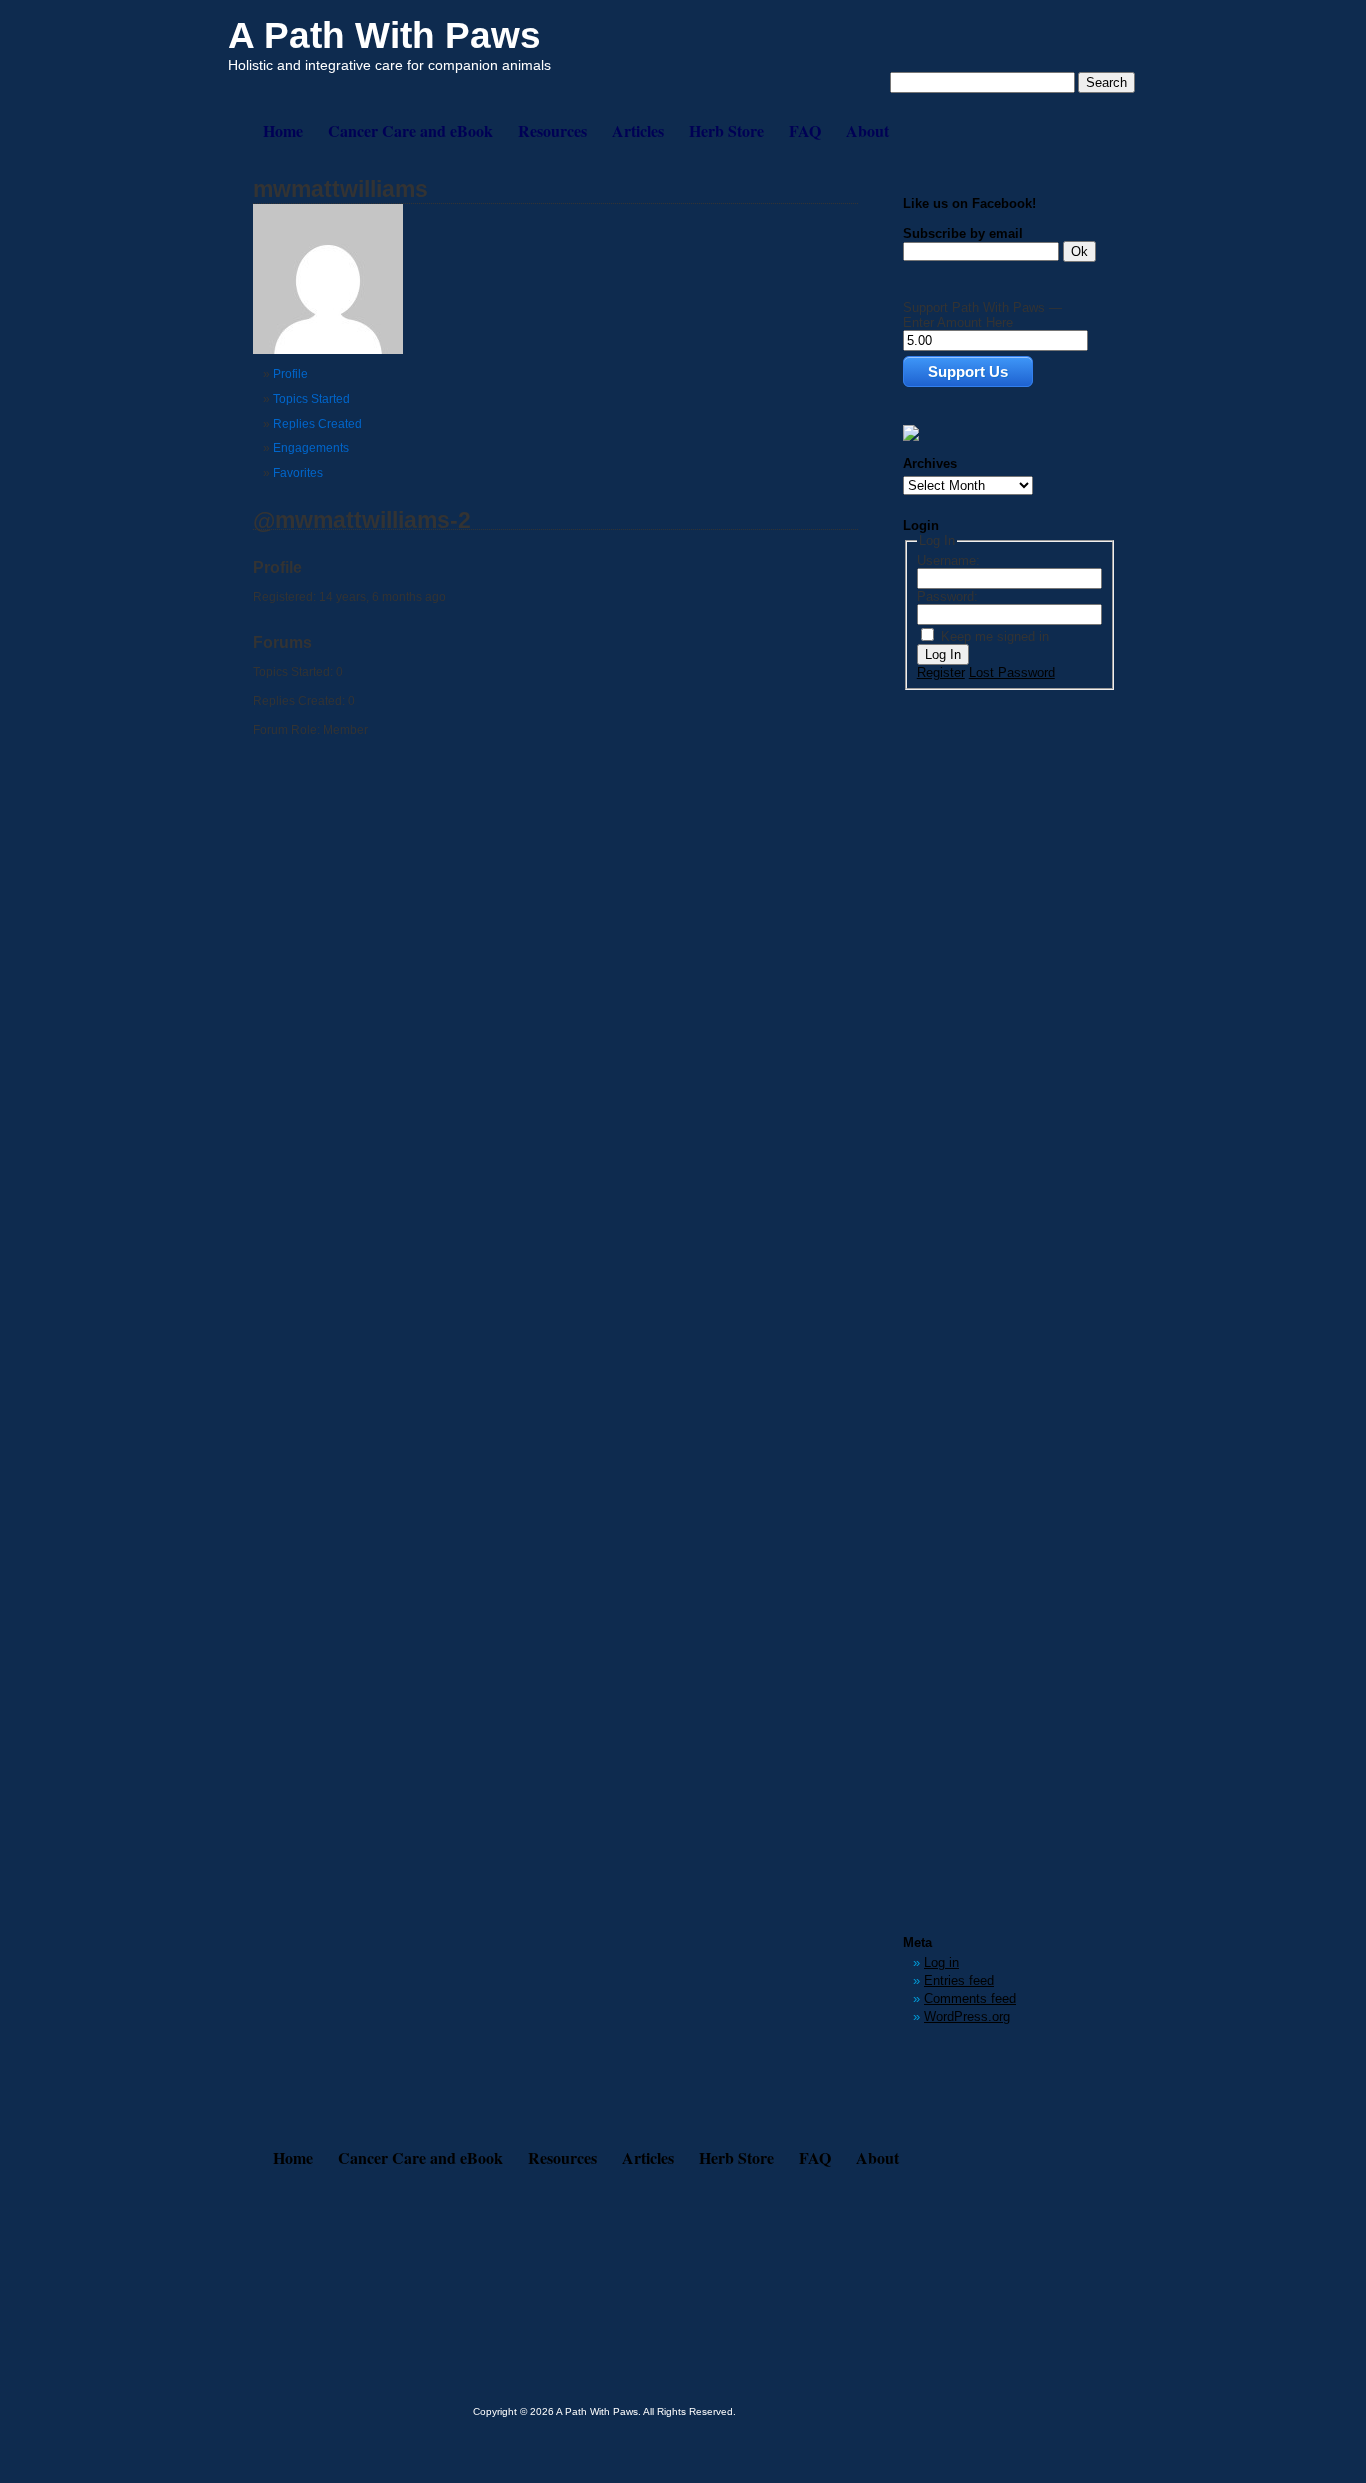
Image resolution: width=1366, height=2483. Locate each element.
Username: (948, 560)
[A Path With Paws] (911, 436)
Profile (290, 374)
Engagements (311, 448)
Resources (552, 130)
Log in (941, 1962)
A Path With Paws (384, 35)
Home (283, 130)
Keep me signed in (995, 636)
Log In (943, 654)
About (867, 130)
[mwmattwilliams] (328, 350)
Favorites (298, 473)
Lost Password (1012, 672)
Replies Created (317, 424)
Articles (638, 130)
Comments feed (970, 1998)
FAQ (805, 130)
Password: (947, 596)
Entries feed (959, 1980)
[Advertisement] (983, 1005)
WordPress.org (967, 2016)
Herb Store (726, 130)
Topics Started (311, 399)
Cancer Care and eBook (410, 130)
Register (941, 672)
